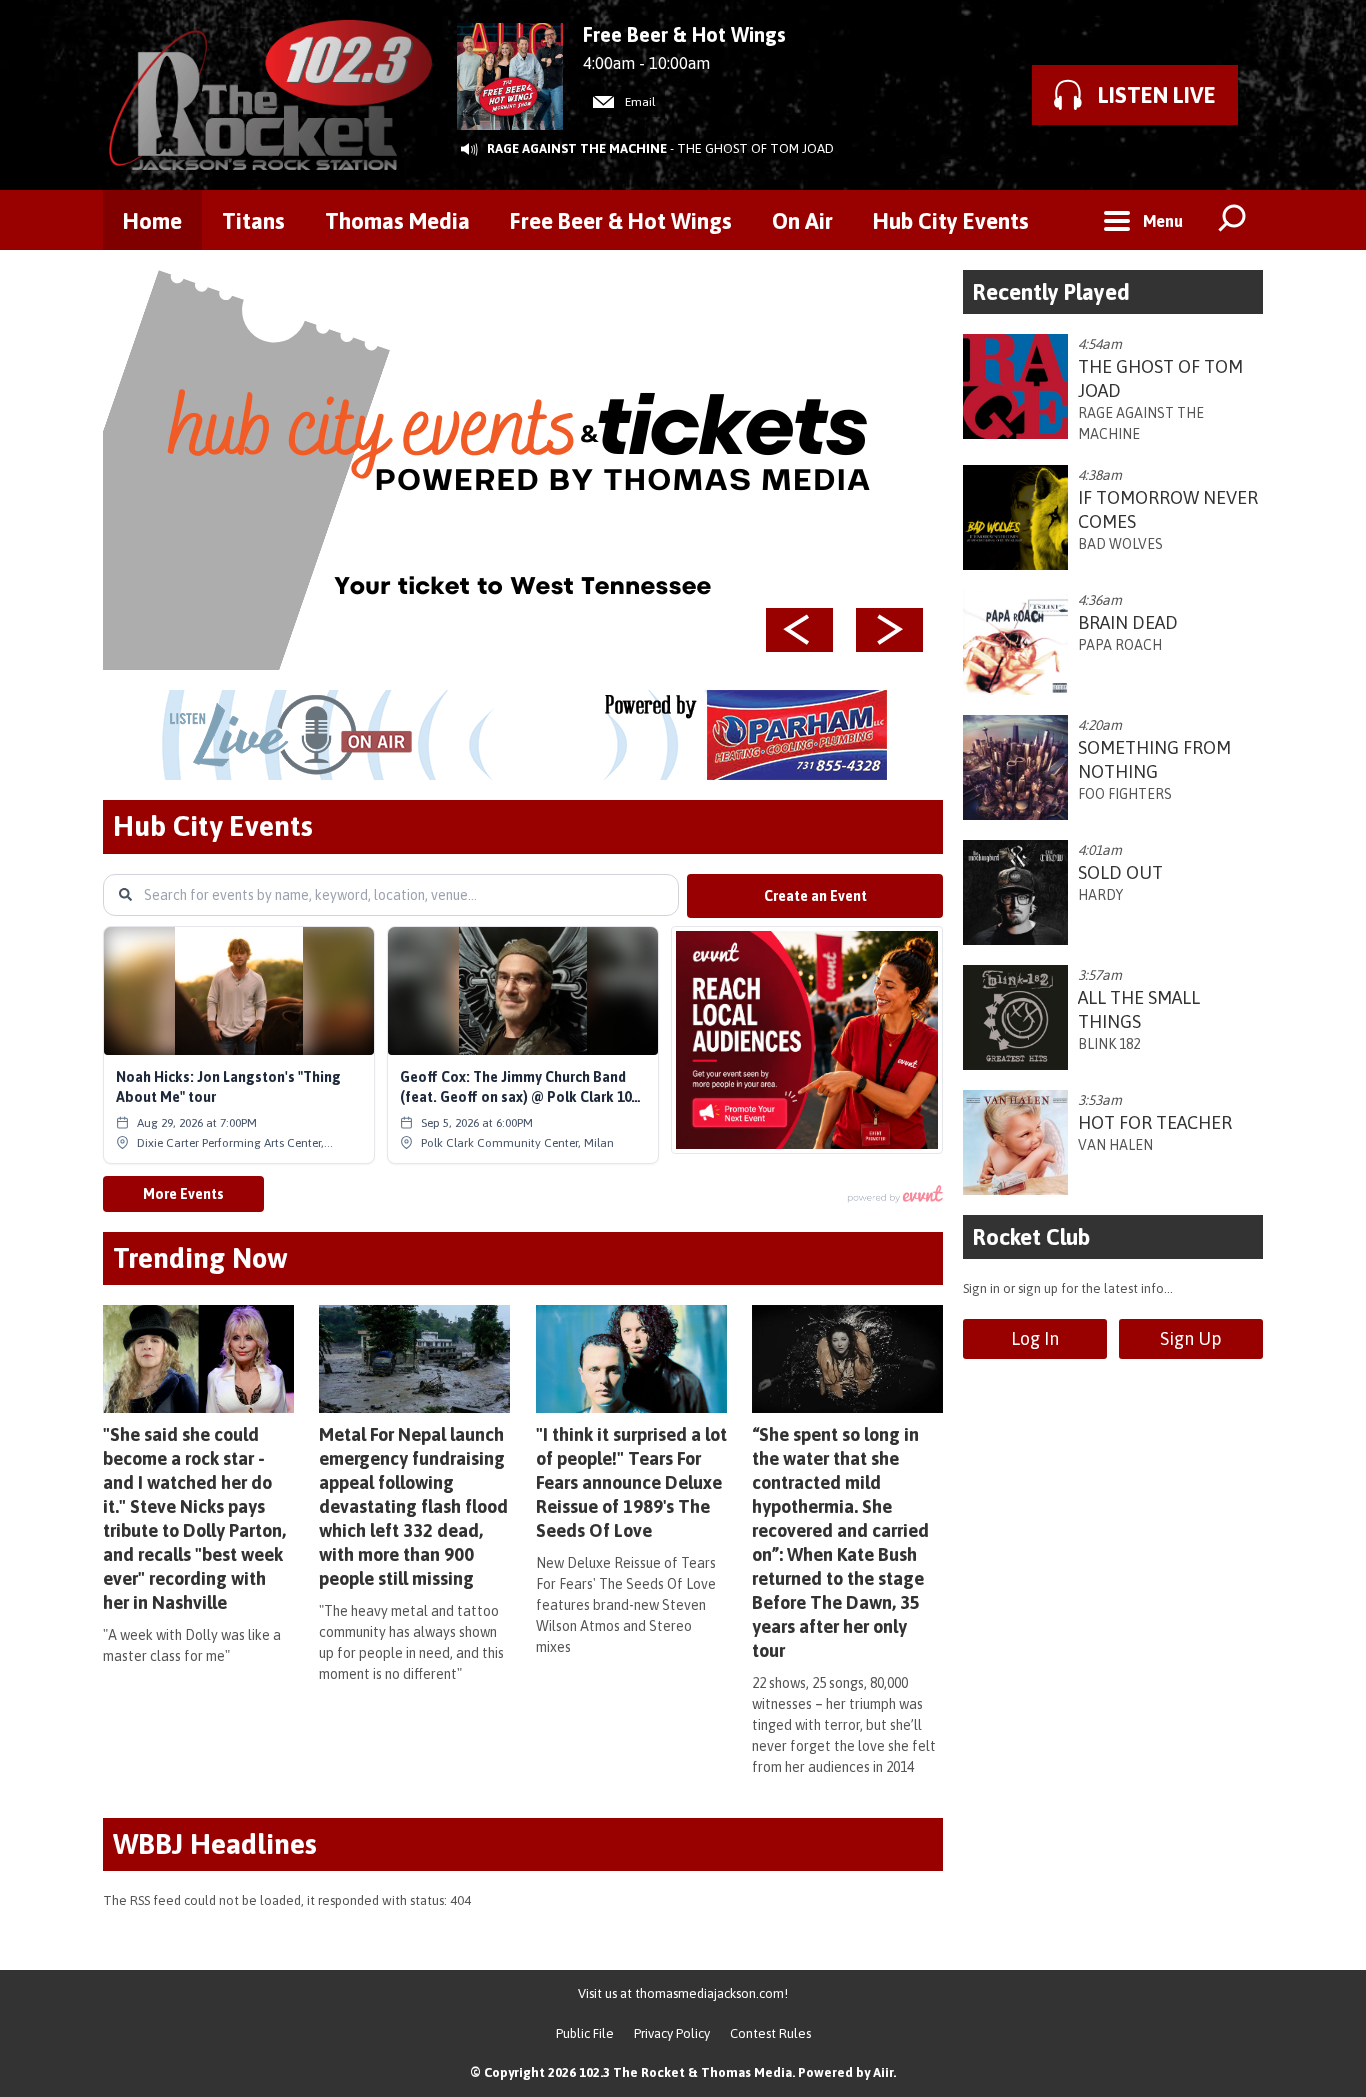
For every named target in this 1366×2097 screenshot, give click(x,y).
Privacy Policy (672, 2033)
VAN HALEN (1115, 1145)
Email (638, 102)
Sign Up (1191, 1338)
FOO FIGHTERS (1125, 794)
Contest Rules (770, 2033)
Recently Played (1051, 292)
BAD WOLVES (1120, 544)
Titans (253, 221)
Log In (1035, 1338)
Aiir (883, 2072)
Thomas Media (397, 221)
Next (889, 630)
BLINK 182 (1109, 1044)
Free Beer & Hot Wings (621, 221)
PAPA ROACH (1120, 645)
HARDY (1100, 895)
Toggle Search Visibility (1233, 220)
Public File (585, 2033)
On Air (802, 221)
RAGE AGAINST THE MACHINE (577, 148)
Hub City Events (951, 221)
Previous (799, 630)
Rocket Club (1031, 1237)
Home (152, 221)
